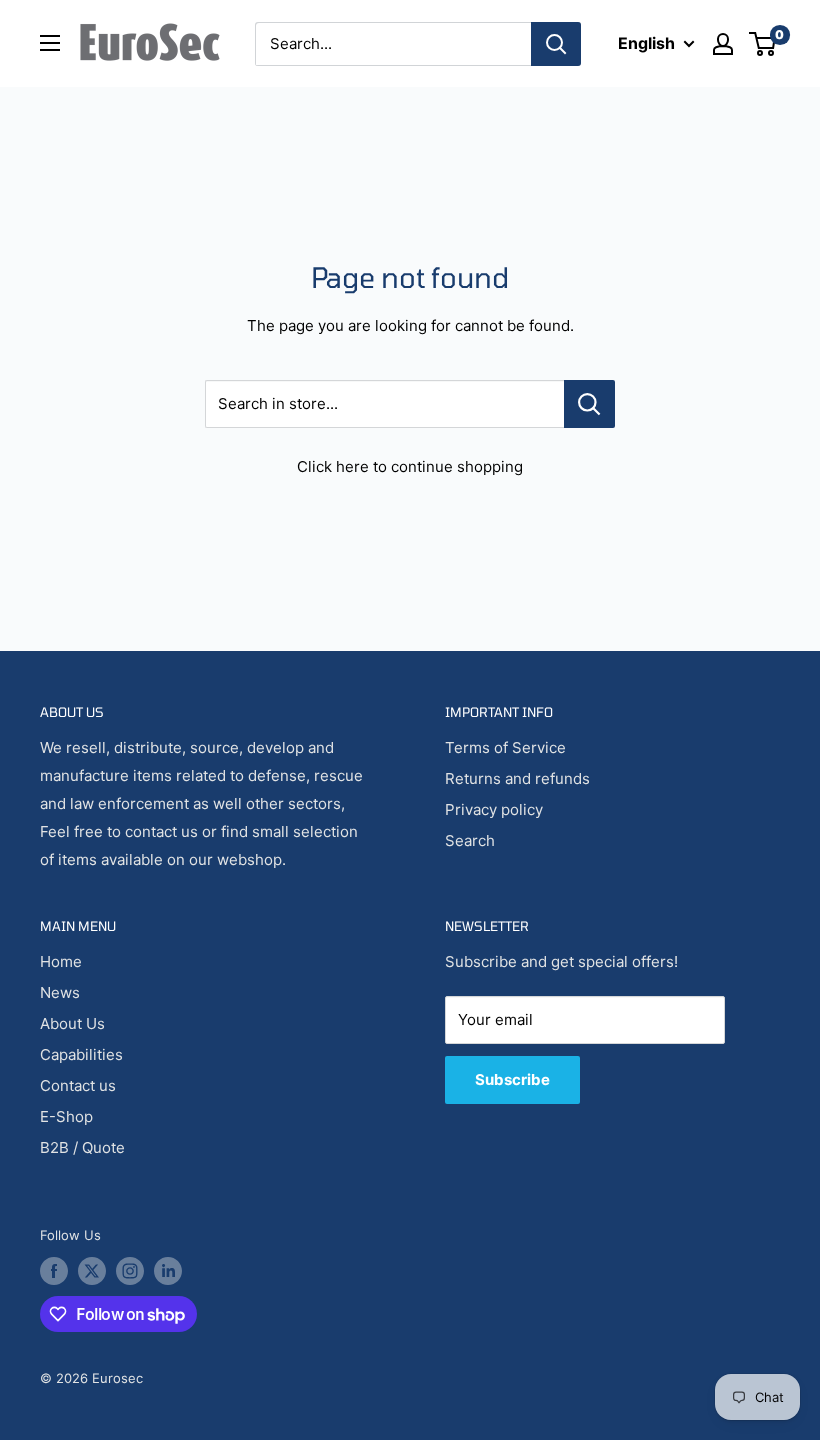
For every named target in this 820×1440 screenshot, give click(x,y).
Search (470, 840)
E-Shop (66, 1116)
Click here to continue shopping (410, 466)
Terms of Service (505, 747)
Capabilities (81, 1054)
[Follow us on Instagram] (130, 1271)
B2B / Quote (82, 1147)
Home (61, 961)
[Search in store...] (589, 404)
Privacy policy (494, 809)
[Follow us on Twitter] (92, 1271)
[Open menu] (50, 43)
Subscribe (512, 1079)
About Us (72, 1023)
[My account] (723, 44)
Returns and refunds (517, 778)
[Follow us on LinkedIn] (168, 1271)
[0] (763, 44)
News (60, 992)
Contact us (78, 1085)
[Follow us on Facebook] (54, 1271)
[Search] (556, 44)
